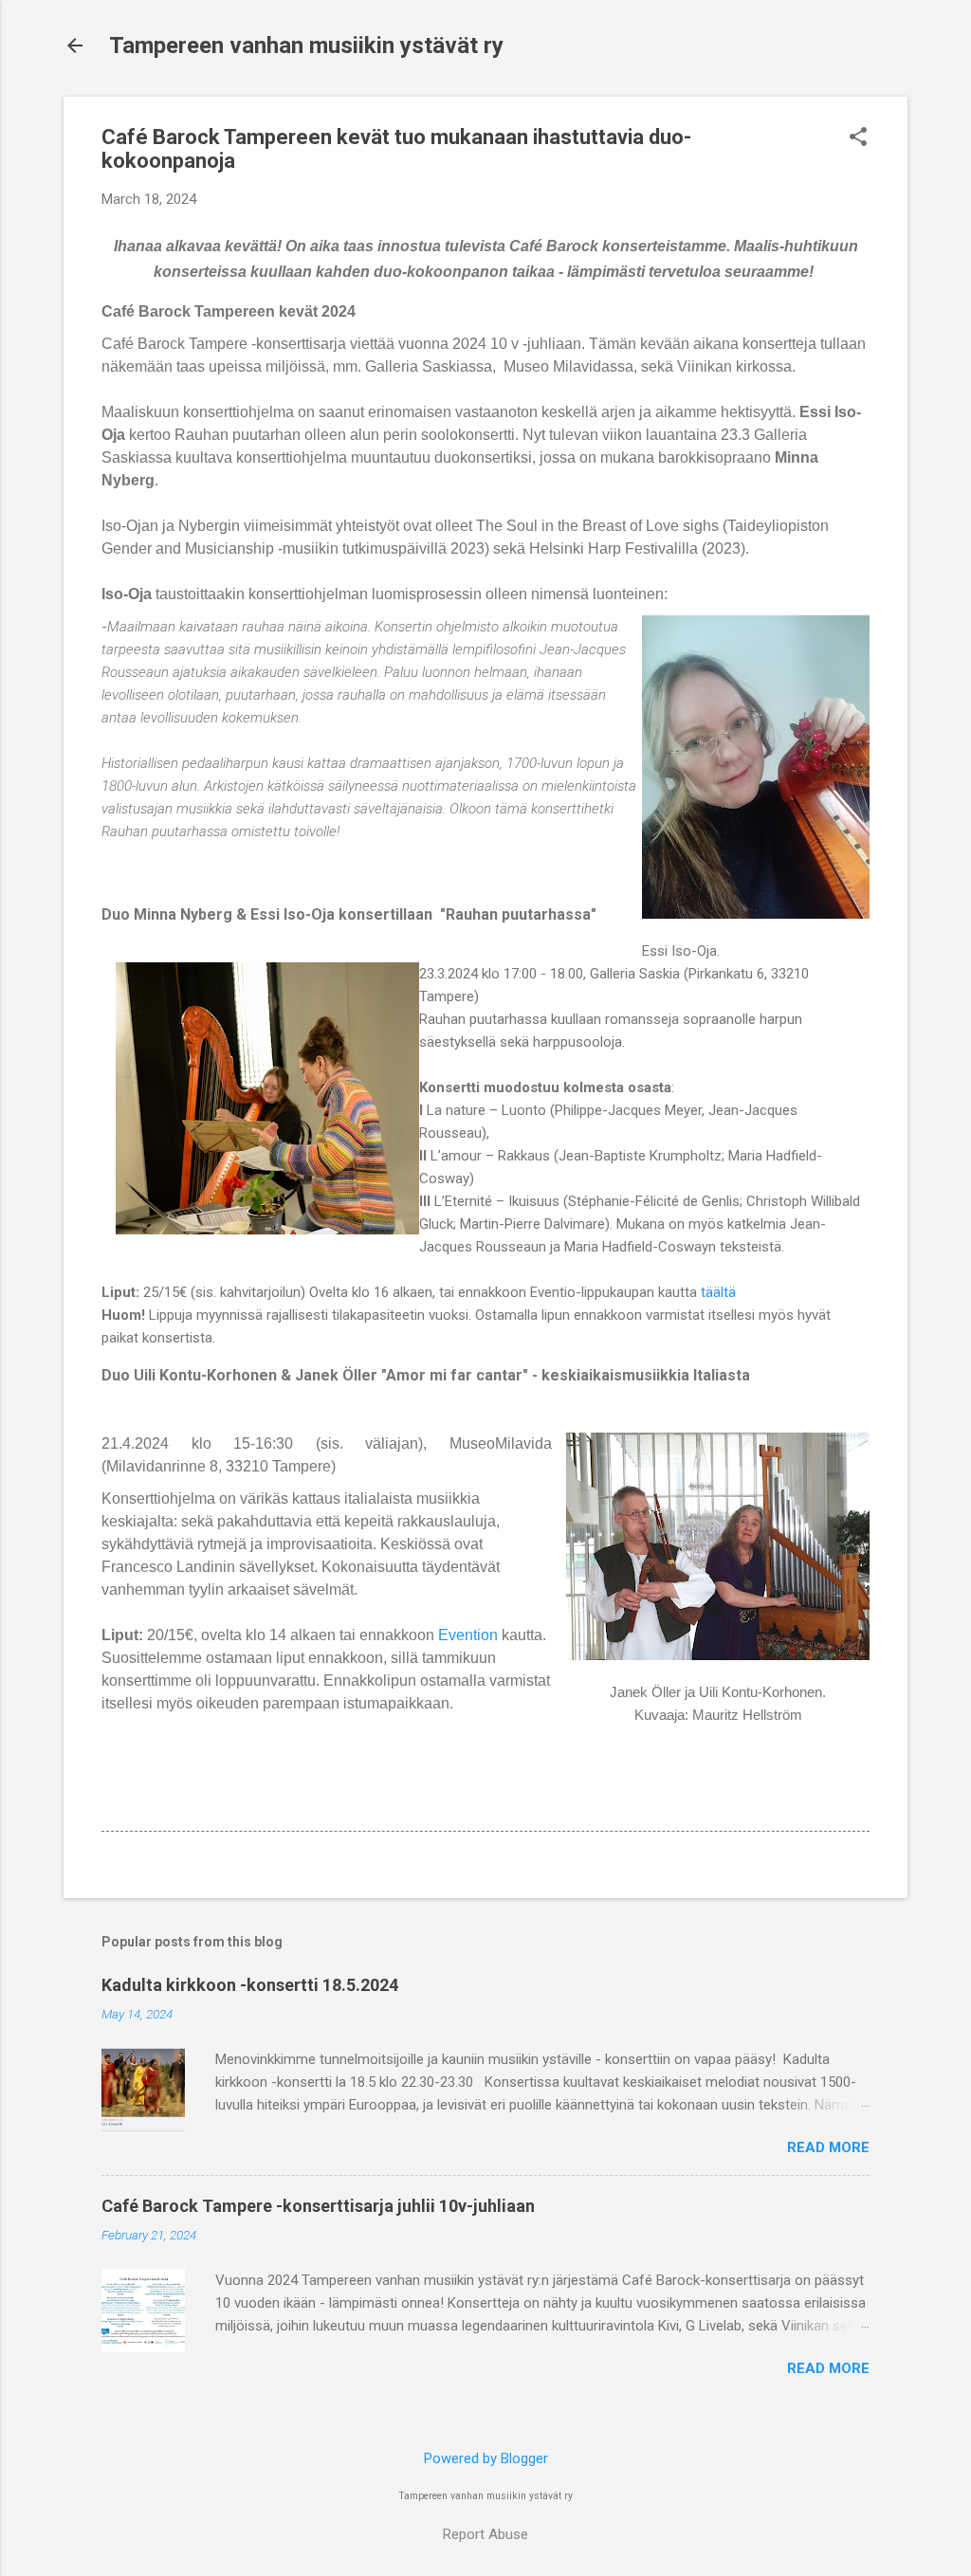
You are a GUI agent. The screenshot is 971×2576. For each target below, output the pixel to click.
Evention (468, 1635)
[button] (858, 138)
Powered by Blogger (486, 2458)
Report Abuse (485, 2534)
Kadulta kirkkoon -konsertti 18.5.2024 (250, 1985)
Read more (828, 2147)
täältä (718, 1292)
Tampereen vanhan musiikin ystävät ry (306, 46)
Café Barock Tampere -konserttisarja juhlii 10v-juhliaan (318, 2206)
